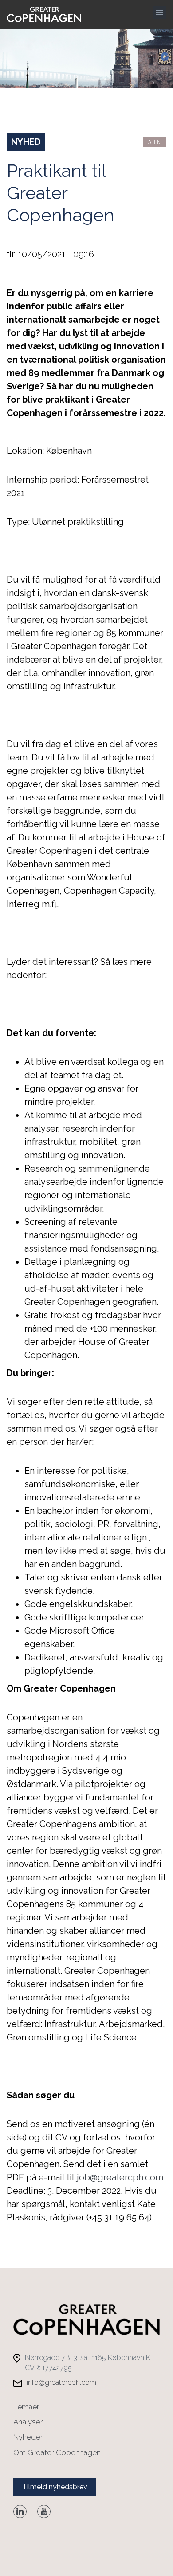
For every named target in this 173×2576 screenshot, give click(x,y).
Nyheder (28, 2437)
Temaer (26, 2407)
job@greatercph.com (120, 2177)
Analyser (28, 2422)
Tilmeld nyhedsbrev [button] (55, 2487)
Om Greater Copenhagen (57, 2452)
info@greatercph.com (61, 2382)
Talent (155, 142)
